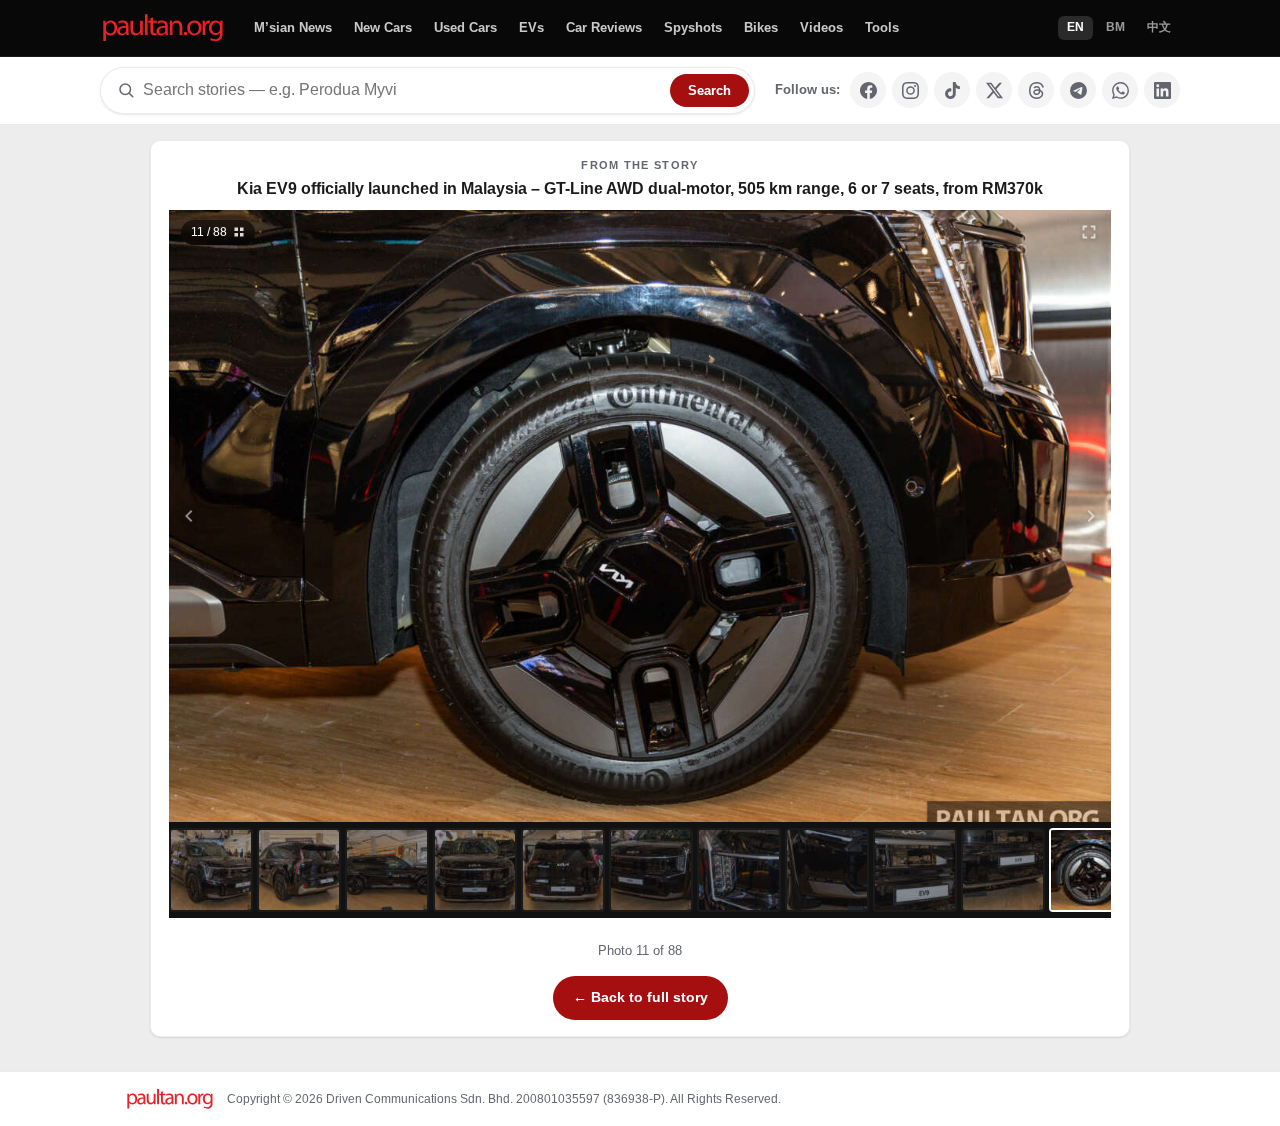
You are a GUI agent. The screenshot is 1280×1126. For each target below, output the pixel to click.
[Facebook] (868, 90)
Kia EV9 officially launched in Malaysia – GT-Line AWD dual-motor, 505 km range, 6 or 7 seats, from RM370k (640, 188)
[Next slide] (994, 516)
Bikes (761, 27)
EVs (531, 27)
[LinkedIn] (1162, 90)
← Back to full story (640, 997)
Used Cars (465, 27)
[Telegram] (1078, 90)
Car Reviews (604, 27)
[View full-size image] (1089, 232)
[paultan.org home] (163, 28)
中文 (1159, 27)
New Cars (383, 27)
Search (709, 90)
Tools (882, 27)
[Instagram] (910, 90)
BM (1115, 27)
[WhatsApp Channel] (1120, 90)
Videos (821, 27)
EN (1075, 27)
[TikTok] (952, 90)
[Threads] (1036, 90)
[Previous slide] (287, 516)
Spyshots (693, 27)
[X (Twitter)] (994, 90)
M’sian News (293, 27)
